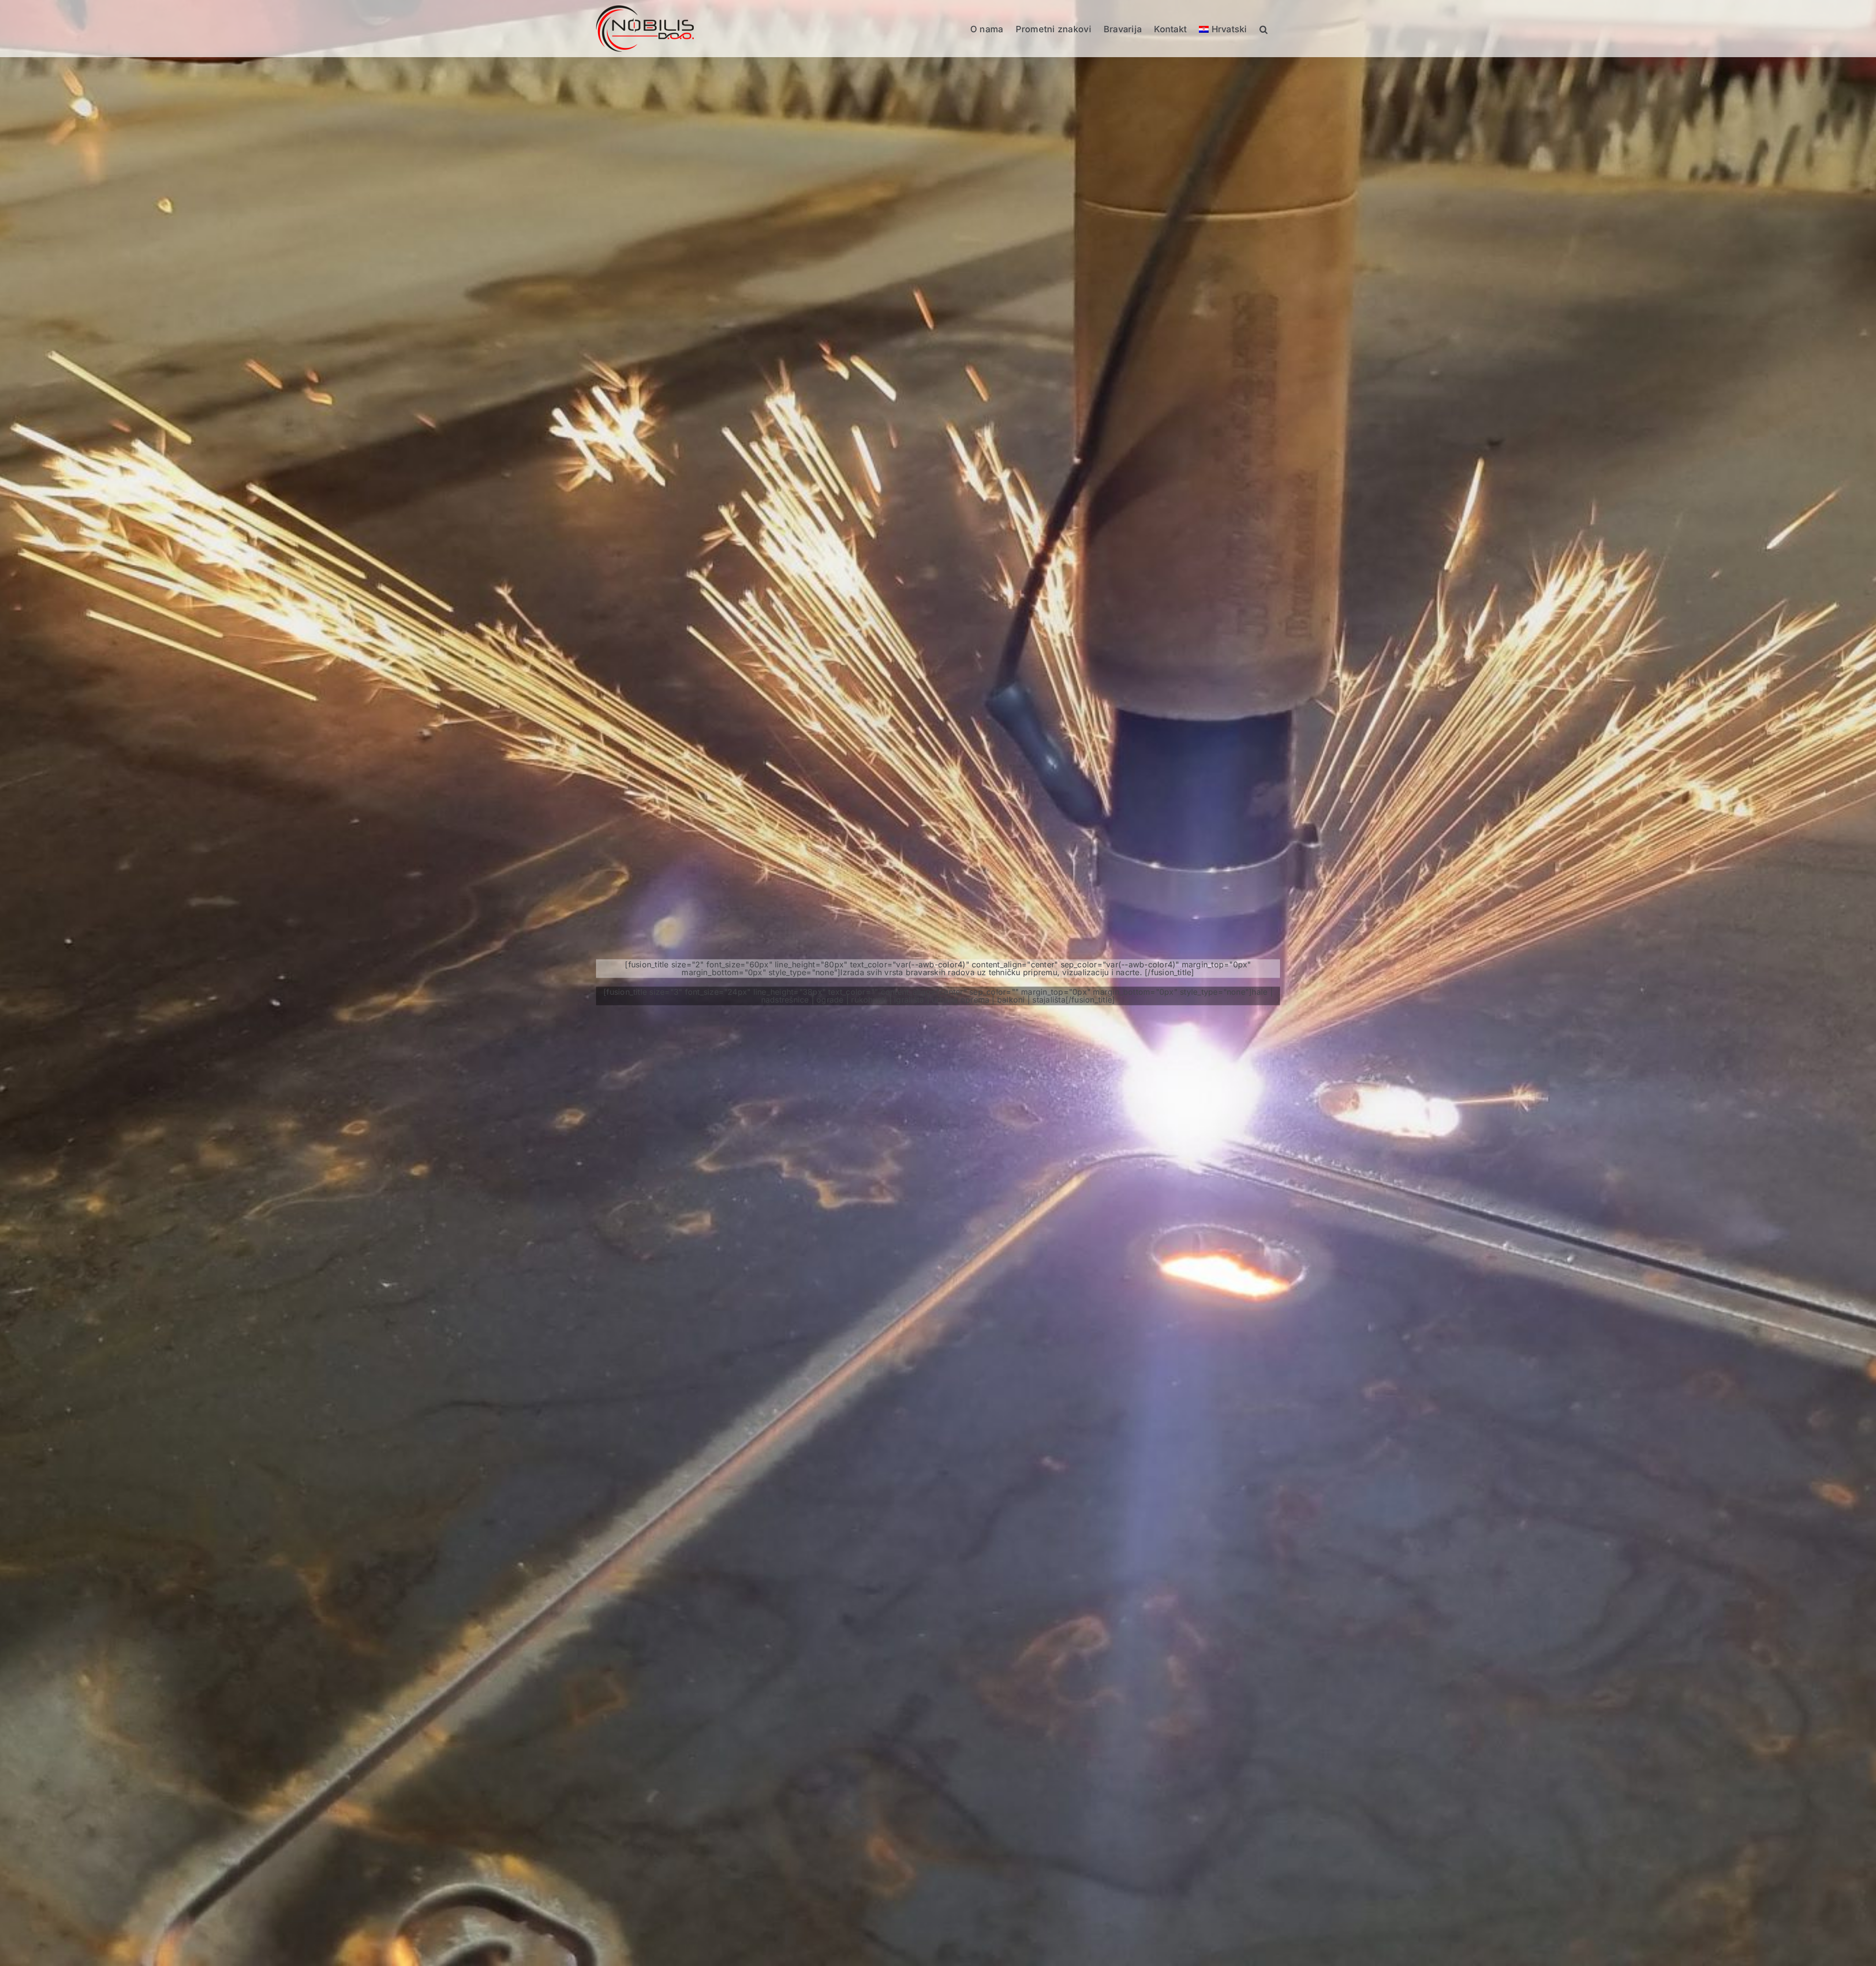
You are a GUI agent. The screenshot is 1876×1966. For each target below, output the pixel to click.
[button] (1264, 29)
